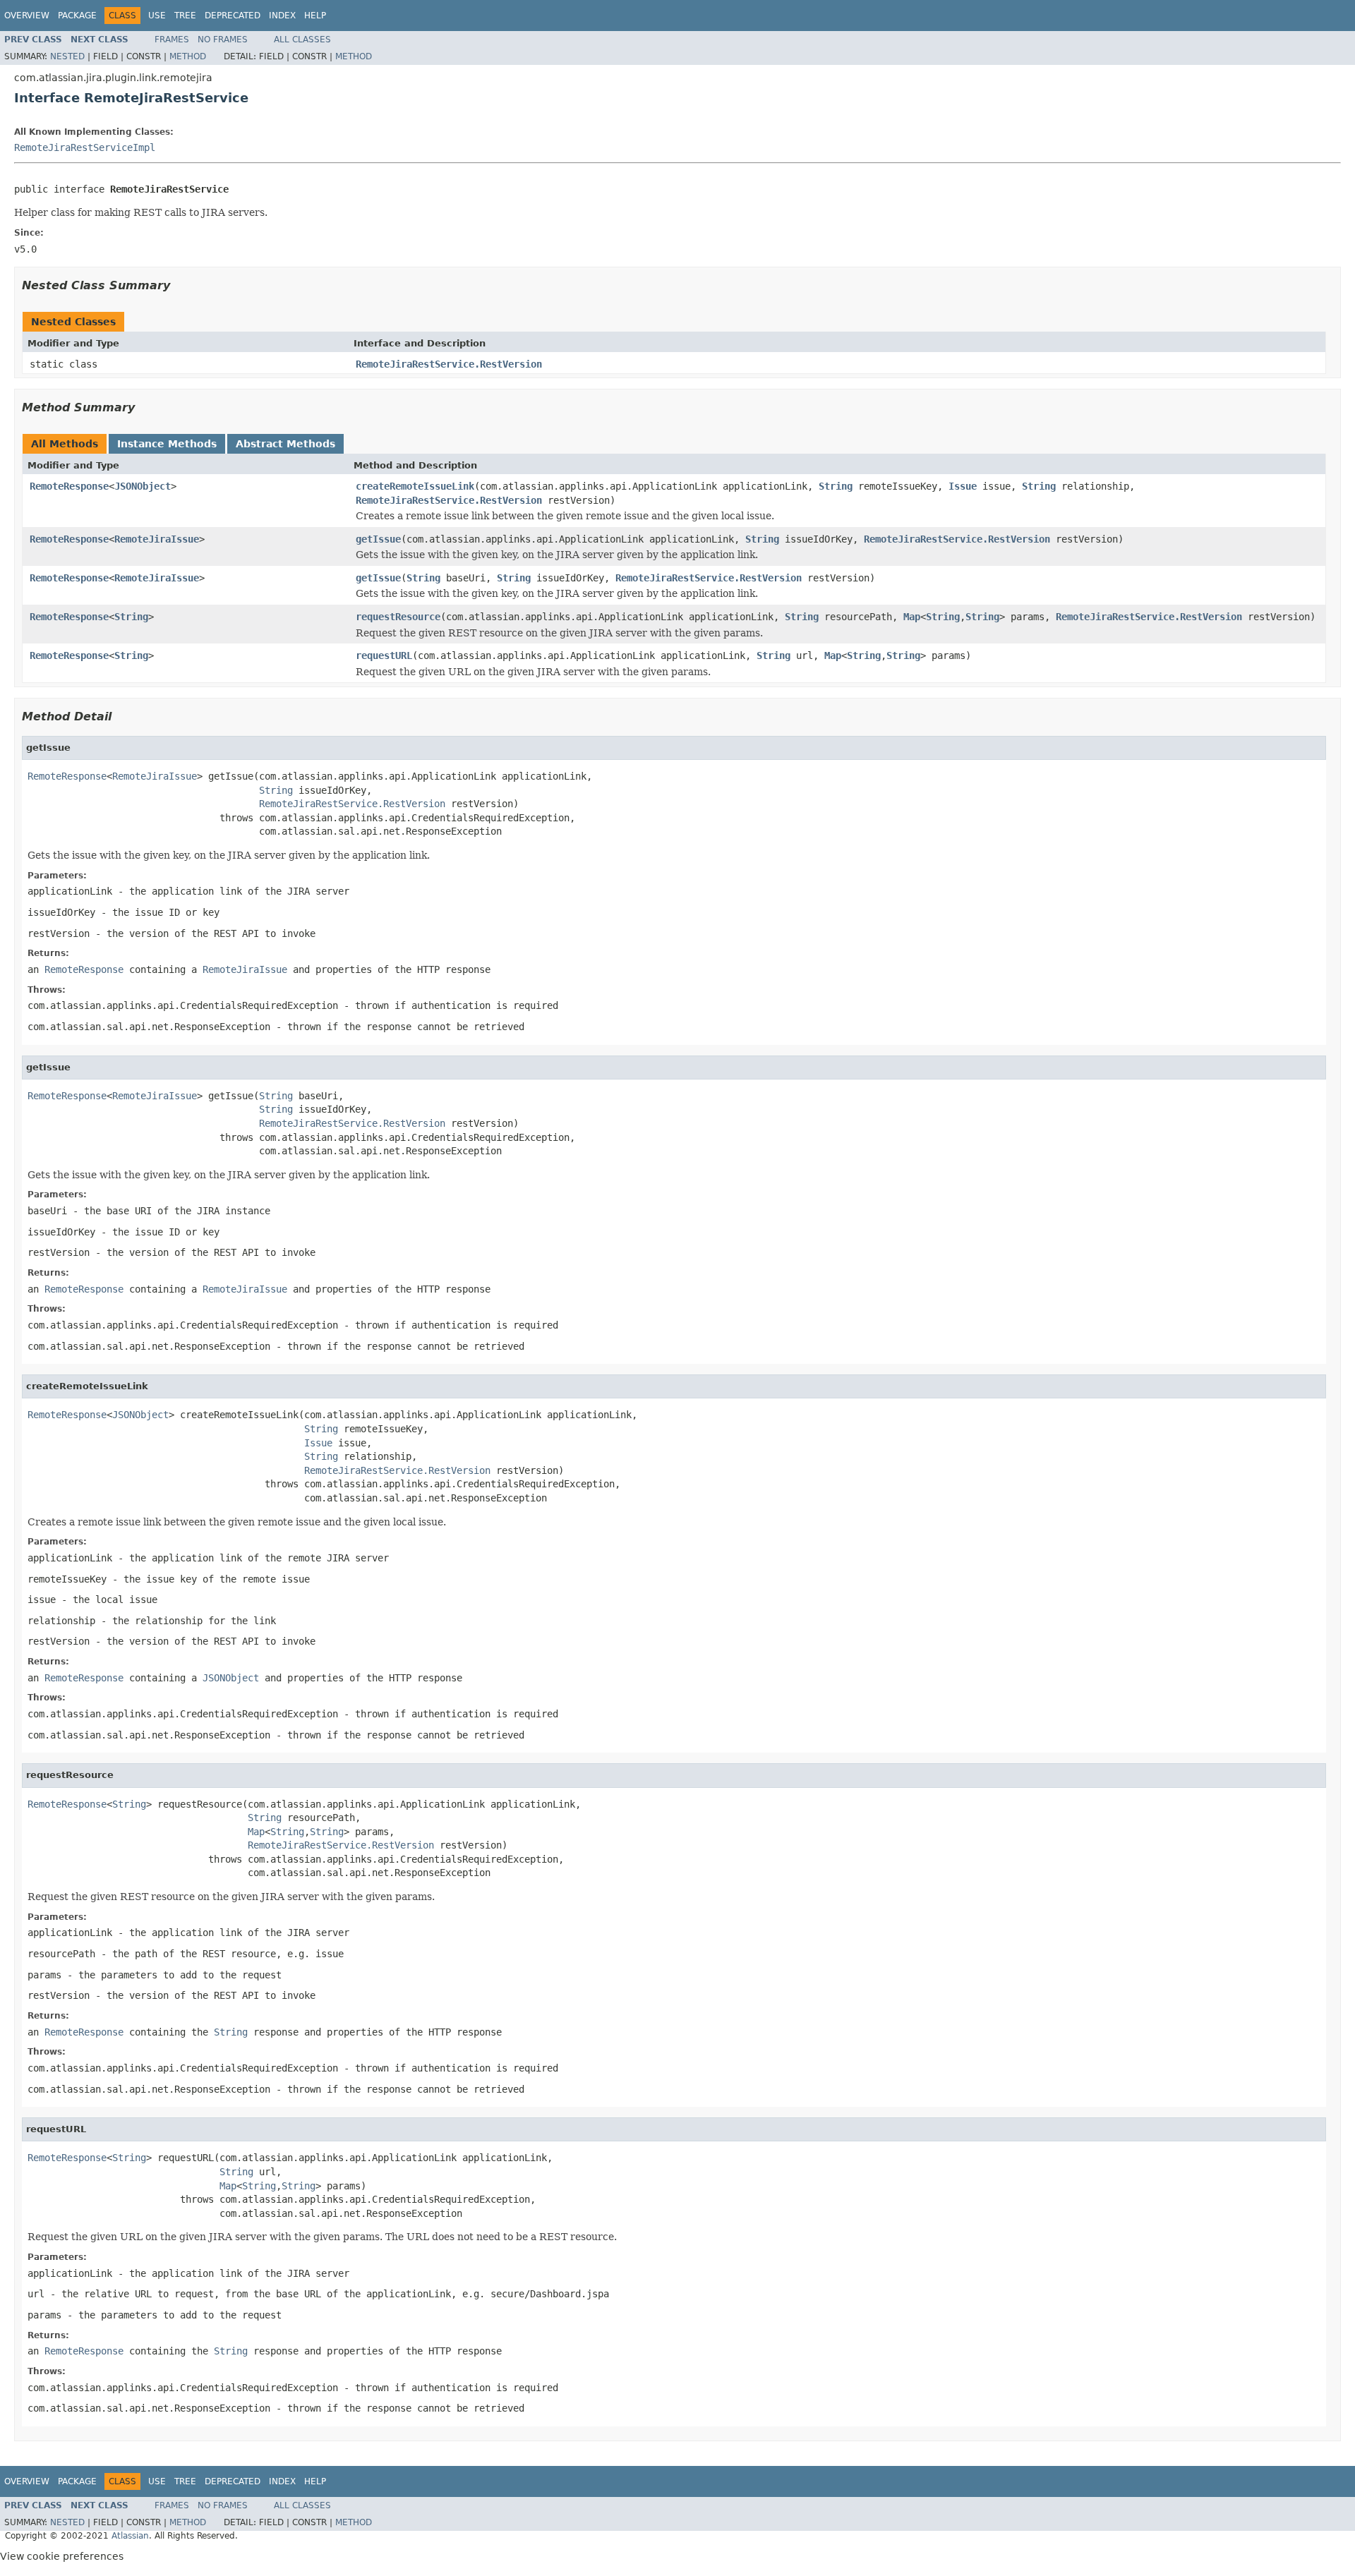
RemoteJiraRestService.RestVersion (449, 364)
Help (315, 16)
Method (188, 56)
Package (77, 16)
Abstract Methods (285, 444)
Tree (185, 16)
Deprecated (233, 16)
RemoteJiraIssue (157, 539)
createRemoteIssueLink (415, 486)
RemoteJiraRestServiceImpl (85, 147)
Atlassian (130, 2536)
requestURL (384, 655)
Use (157, 16)
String (836, 486)
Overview (27, 16)
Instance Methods (167, 444)
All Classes (302, 40)
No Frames (223, 40)
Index (282, 16)
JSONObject (143, 486)
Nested (67, 56)
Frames (172, 40)
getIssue (378, 539)
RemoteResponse (69, 486)
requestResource (398, 617)
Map (912, 617)
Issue (963, 486)
